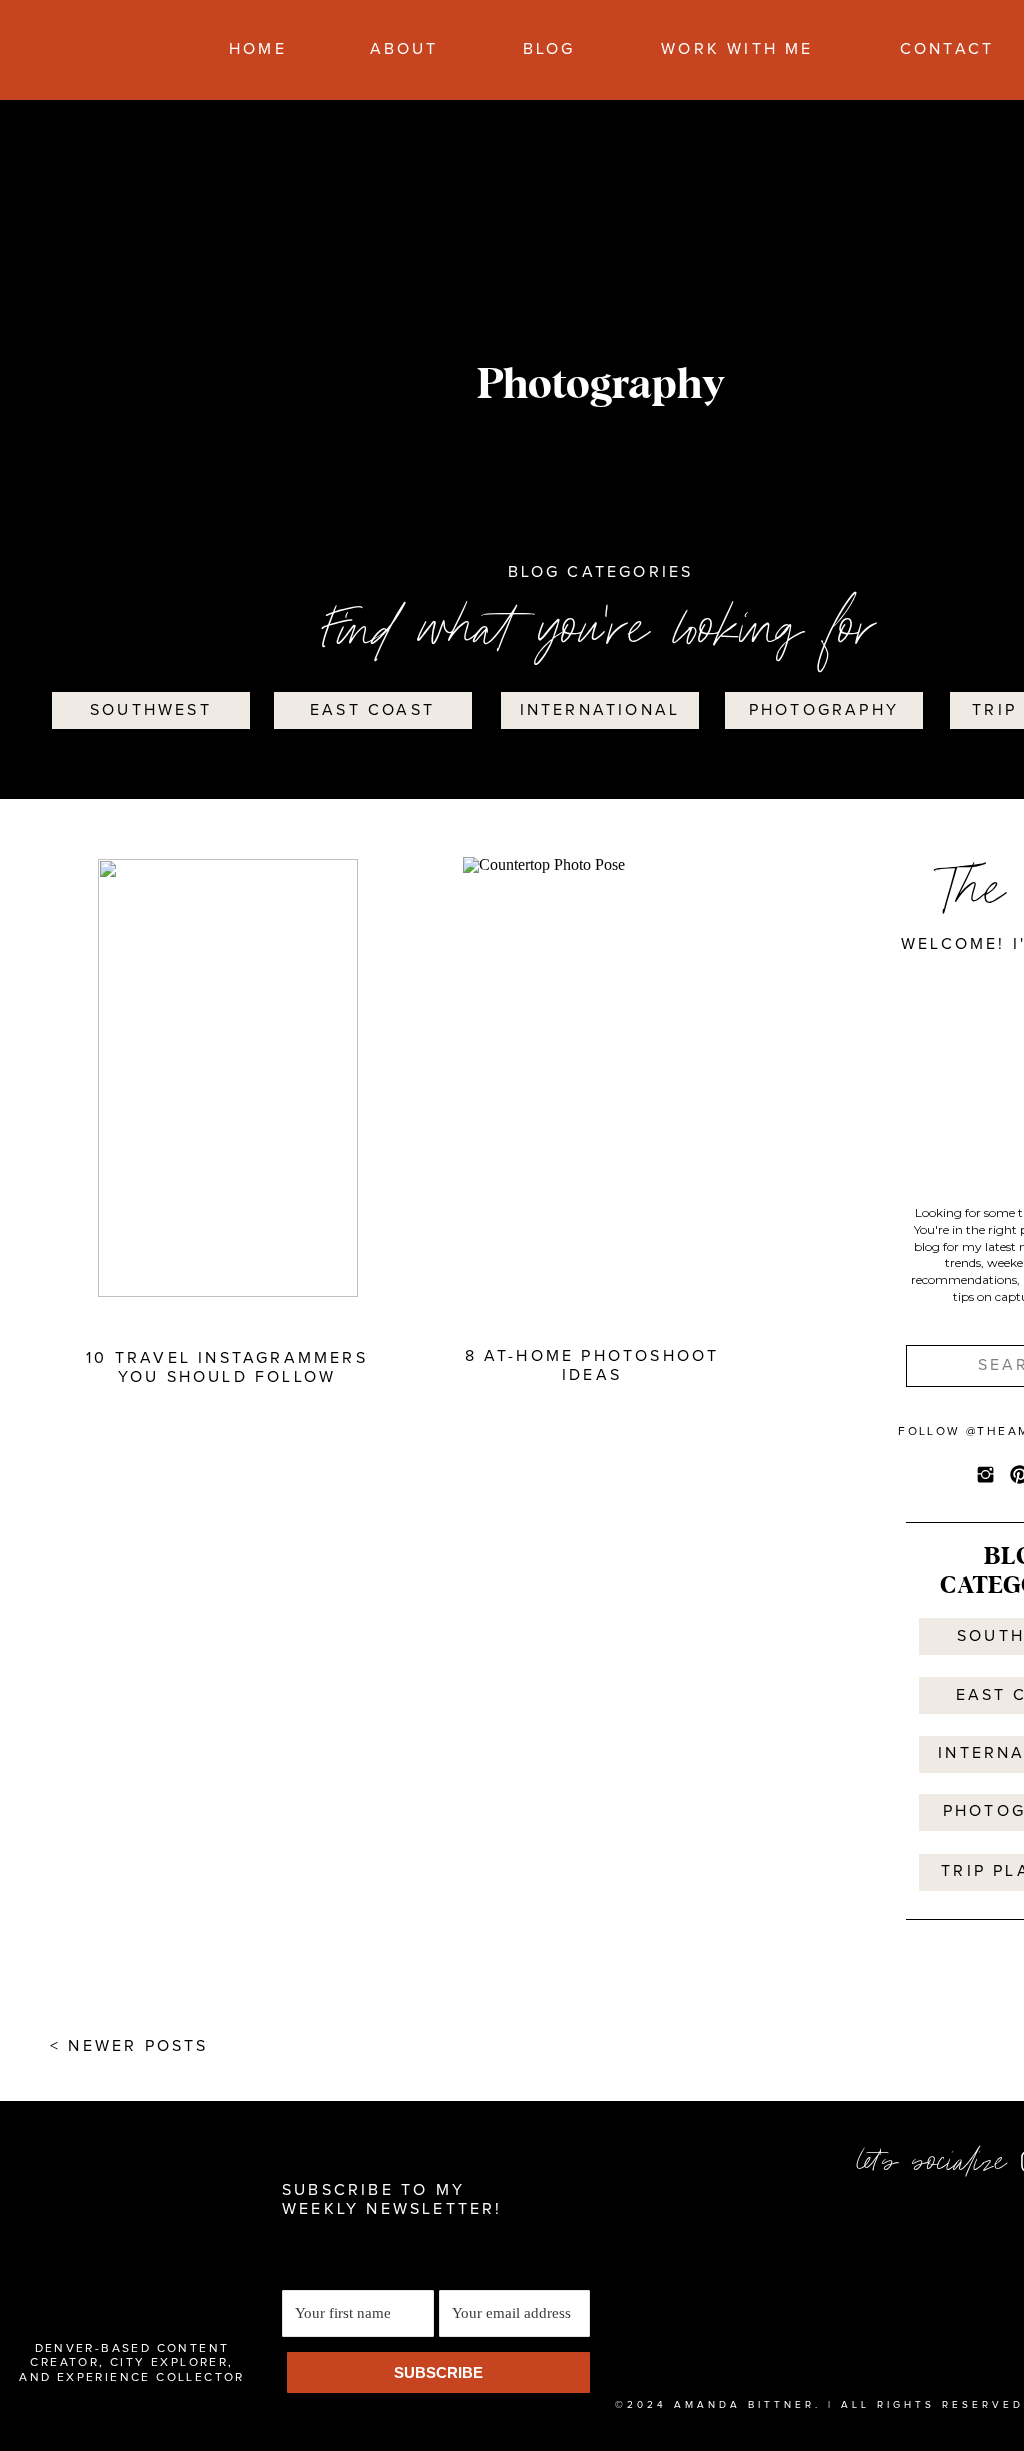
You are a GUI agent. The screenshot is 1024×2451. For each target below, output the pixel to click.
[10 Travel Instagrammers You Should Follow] (228, 1078)
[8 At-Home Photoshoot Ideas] (593, 1076)
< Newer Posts (129, 2046)
